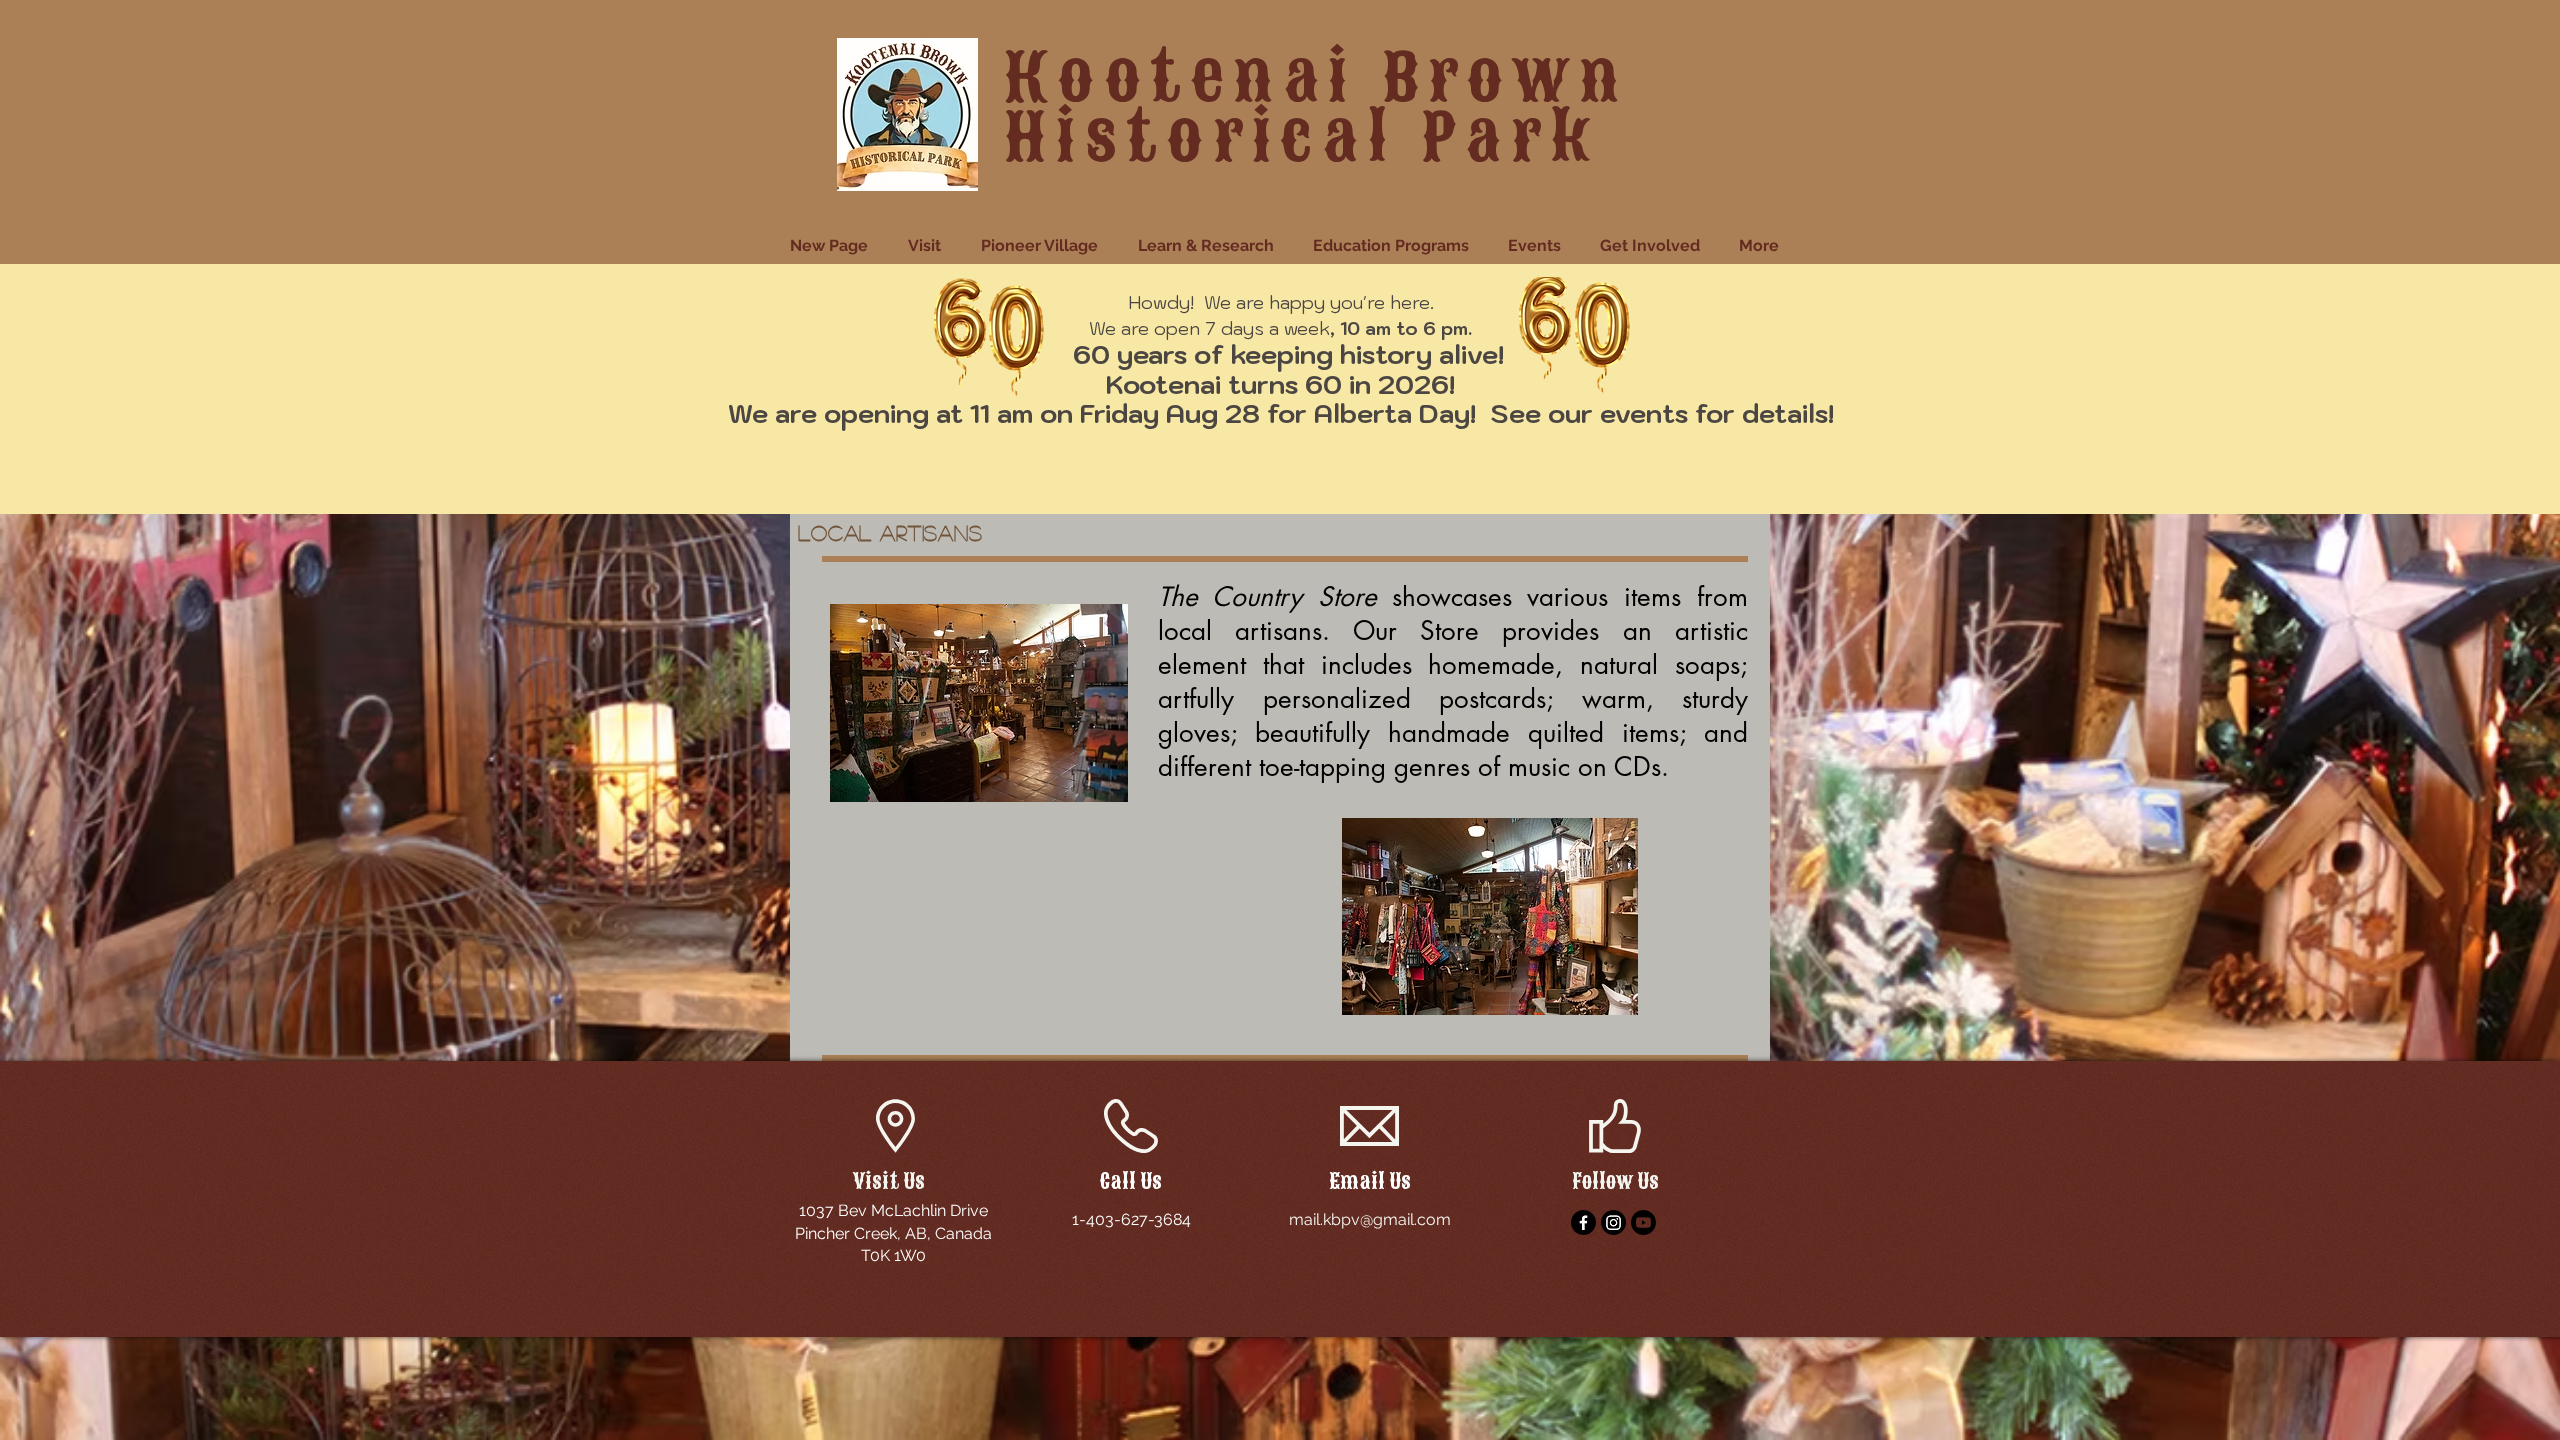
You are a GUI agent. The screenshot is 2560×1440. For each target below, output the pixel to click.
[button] (929, 246)
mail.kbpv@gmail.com (1370, 1219)
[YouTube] (1643, 1222)
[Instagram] (1613, 1222)
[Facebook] (1583, 1222)
